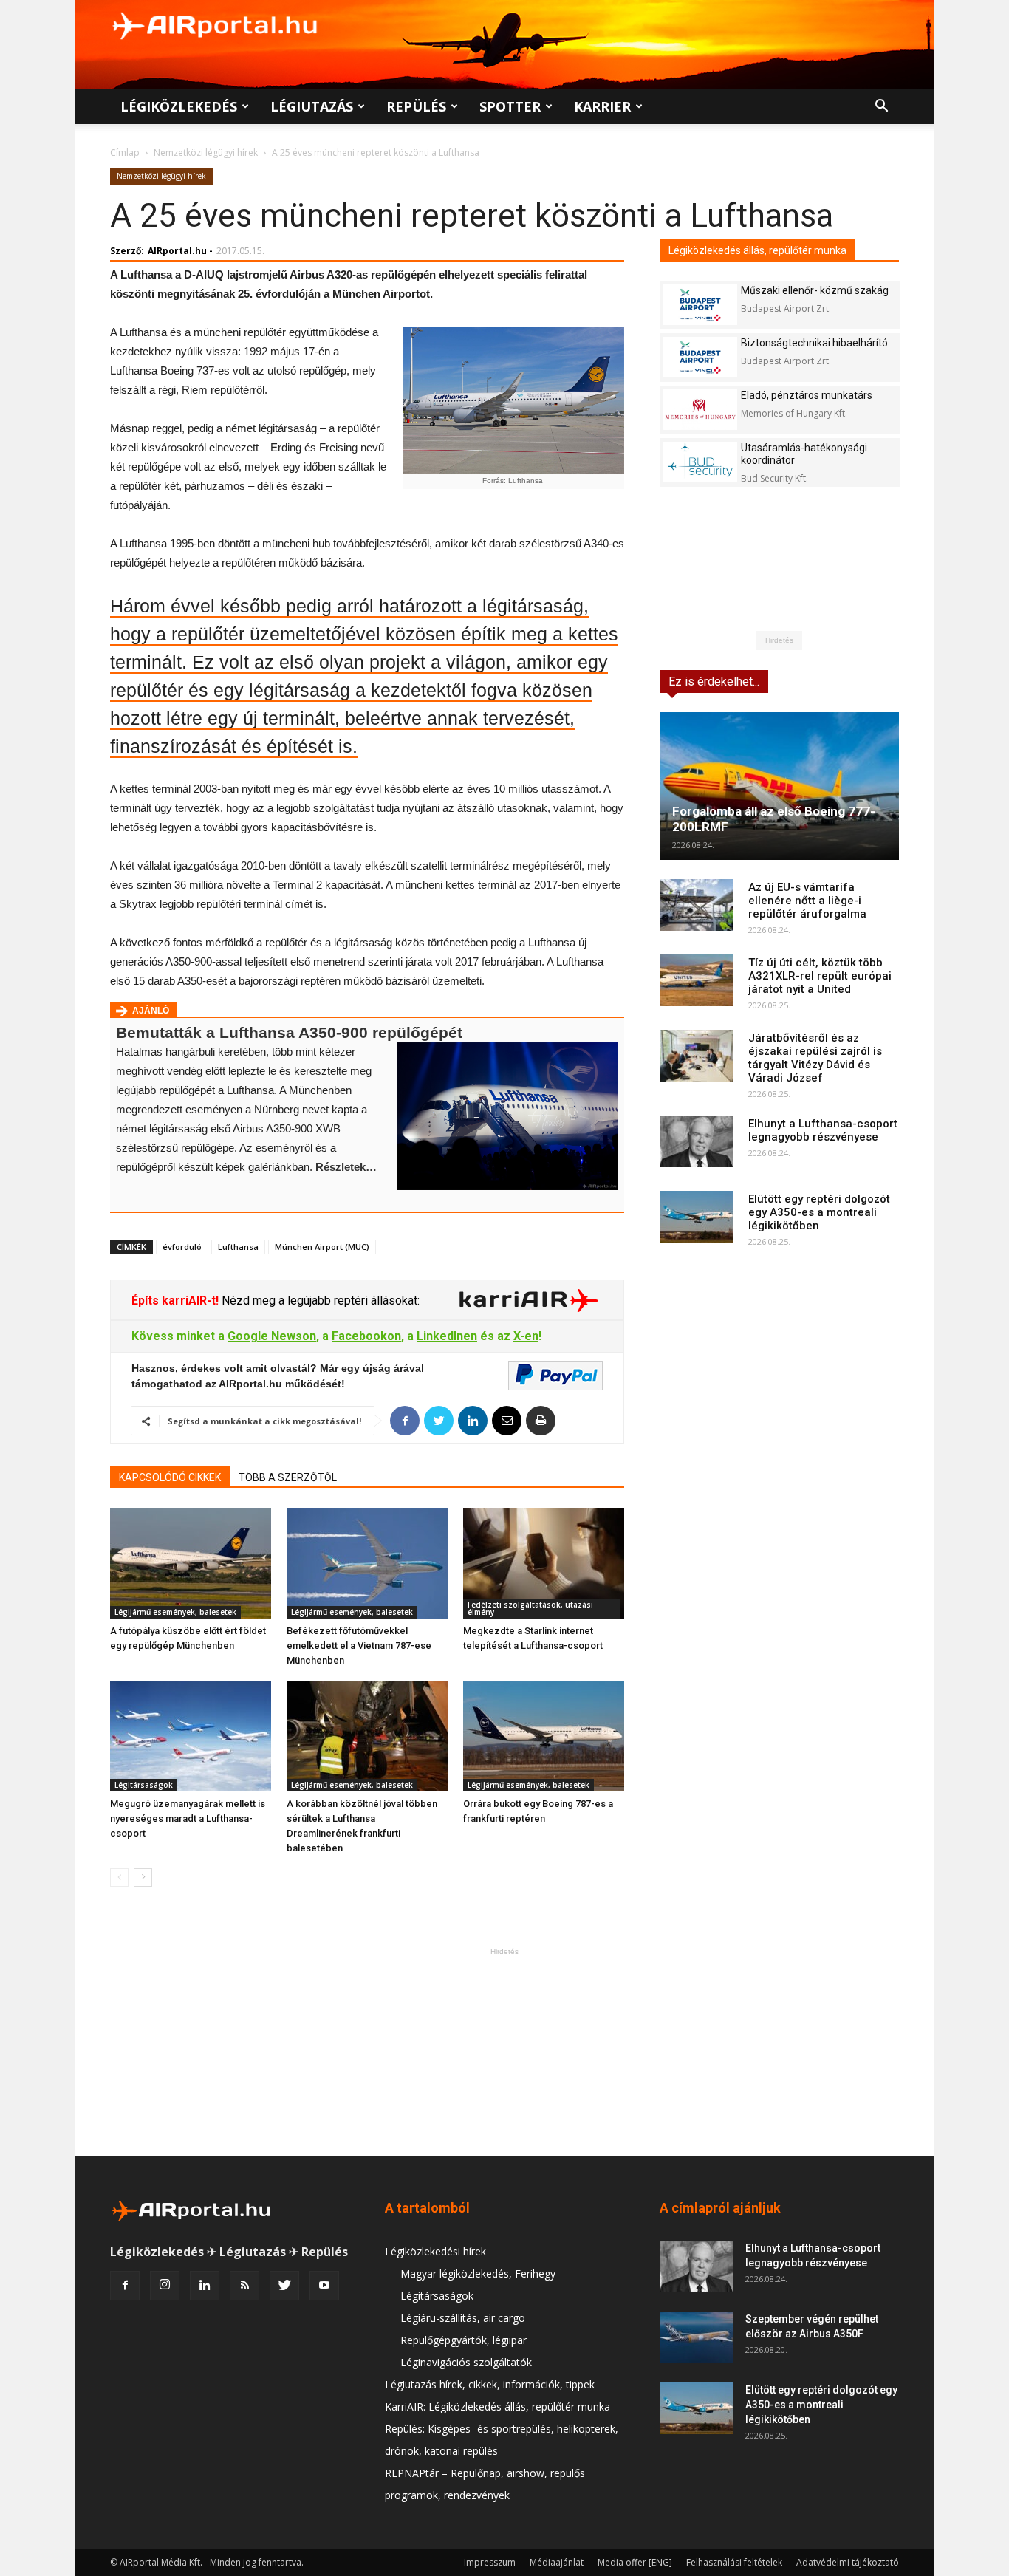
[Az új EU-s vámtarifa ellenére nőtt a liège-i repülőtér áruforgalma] (697, 905)
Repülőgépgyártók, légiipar (464, 2340)
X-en (526, 1336)
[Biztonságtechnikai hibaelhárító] (700, 357)
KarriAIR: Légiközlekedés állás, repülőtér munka (497, 2406)
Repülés (416, 106)
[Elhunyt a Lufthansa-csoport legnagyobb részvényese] (697, 1141)
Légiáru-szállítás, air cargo (463, 2318)
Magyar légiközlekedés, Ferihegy (478, 2273)
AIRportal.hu (177, 251)
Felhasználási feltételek (734, 2562)
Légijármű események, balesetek (175, 1612)
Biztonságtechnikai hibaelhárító (814, 343)
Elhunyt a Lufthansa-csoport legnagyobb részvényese (823, 1130)
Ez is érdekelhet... (714, 681)
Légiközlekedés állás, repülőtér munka (757, 250)
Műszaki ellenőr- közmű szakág (815, 290)
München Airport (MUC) (322, 1247)
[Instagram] (165, 2286)
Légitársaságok (144, 1785)
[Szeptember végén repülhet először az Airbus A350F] (697, 2337)
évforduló (182, 1247)
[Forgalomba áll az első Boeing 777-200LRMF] (779, 786)
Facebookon (366, 1336)
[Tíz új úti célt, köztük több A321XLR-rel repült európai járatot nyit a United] (697, 980)
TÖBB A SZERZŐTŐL (288, 1477)
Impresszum (490, 2562)
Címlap (125, 153)
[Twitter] (284, 2286)
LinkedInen (447, 1336)
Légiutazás (312, 106)
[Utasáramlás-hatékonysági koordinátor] (700, 462)
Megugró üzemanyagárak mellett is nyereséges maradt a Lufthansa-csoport (188, 1818)
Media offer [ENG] (635, 2562)
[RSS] (244, 2286)
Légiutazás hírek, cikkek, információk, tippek (490, 2384)
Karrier (602, 106)
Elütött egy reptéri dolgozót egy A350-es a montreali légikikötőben (819, 1212)
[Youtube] (324, 2286)
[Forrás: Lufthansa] (513, 400)
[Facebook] (125, 2286)
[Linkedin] (205, 2286)
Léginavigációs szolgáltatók (466, 2362)
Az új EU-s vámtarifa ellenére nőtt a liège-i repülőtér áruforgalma (807, 901)
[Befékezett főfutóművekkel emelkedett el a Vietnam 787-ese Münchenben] (367, 1563)
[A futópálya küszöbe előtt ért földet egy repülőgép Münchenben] (191, 1563)
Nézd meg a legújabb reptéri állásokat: (319, 1301)
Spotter (510, 106)
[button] (881, 107)
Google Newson (272, 1336)
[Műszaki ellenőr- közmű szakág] (700, 305)
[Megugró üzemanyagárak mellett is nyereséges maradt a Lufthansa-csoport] (191, 1736)
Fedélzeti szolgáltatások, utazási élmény (530, 1608)
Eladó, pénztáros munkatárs (807, 395)
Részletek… (346, 1167)
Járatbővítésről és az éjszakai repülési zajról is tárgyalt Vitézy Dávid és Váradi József (815, 1058)
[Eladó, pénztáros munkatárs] (700, 410)
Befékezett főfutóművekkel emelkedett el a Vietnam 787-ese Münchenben (359, 1646)
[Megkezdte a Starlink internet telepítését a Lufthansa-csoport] (544, 1563)
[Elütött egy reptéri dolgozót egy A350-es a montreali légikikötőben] (697, 1217)
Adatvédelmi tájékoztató (848, 2562)
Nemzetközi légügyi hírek (206, 153)
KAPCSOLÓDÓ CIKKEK (170, 1477)
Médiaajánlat (557, 2562)
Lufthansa (238, 1247)
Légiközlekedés (179, 106)
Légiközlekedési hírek (435, 2251)
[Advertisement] (504, 2051)
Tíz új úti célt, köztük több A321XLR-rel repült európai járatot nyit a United (820, 976)
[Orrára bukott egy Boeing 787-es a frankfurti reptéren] (544, 1736)
